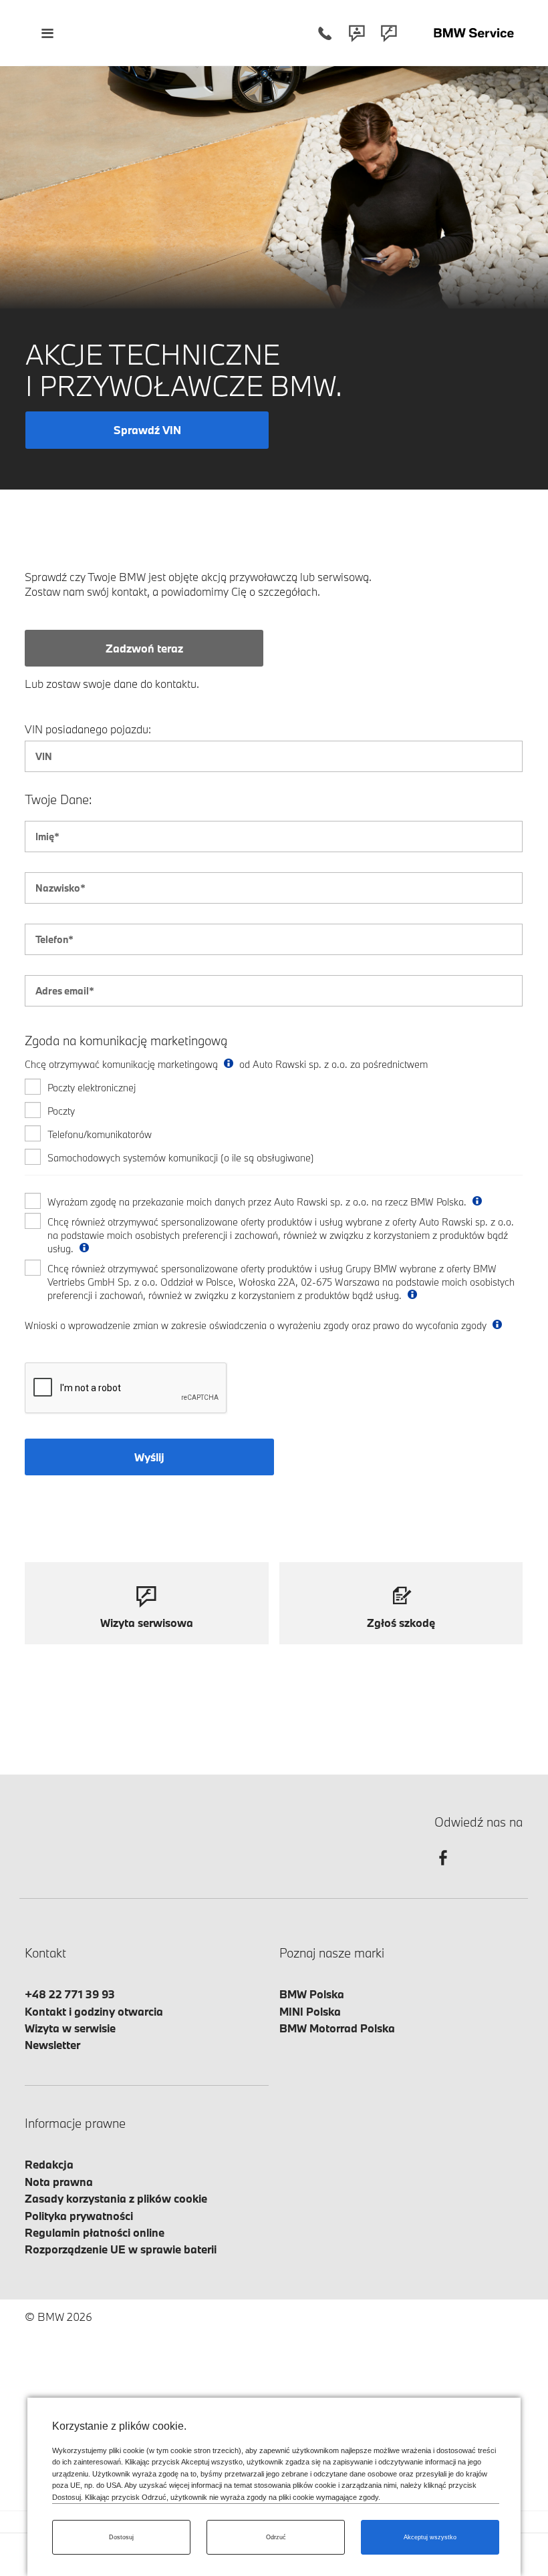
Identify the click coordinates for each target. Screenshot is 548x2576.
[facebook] (443, 1870)
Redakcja (49, 2164)
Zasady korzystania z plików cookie (116, 2198)
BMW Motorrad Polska (337, 2028)
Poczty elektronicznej (92, 1088)
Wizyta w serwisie (70, 2028)
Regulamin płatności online (95, 2232)
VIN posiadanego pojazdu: (88, 729)
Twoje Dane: (58, 800)
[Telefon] (325, 33)
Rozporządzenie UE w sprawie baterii (121, 2249)
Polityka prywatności (79, 2216)
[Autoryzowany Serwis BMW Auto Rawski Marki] (474, 33)
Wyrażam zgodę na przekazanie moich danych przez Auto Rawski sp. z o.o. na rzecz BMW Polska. (258, 1202)
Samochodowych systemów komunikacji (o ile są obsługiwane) (181, 1158)
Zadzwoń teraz (144, 648)
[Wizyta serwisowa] (389, 33)
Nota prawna (59, 2182)
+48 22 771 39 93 (70, 1994)
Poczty (61, 1111)
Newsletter (52, 2045)
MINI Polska (310, 2011)
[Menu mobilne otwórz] (47, 33)
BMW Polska (312, 1994)
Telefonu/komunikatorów (100, 1134)
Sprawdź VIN (147, 430)
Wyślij (149, 1457)
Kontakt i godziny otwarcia (94, 2011)
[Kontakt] (357, 33)
